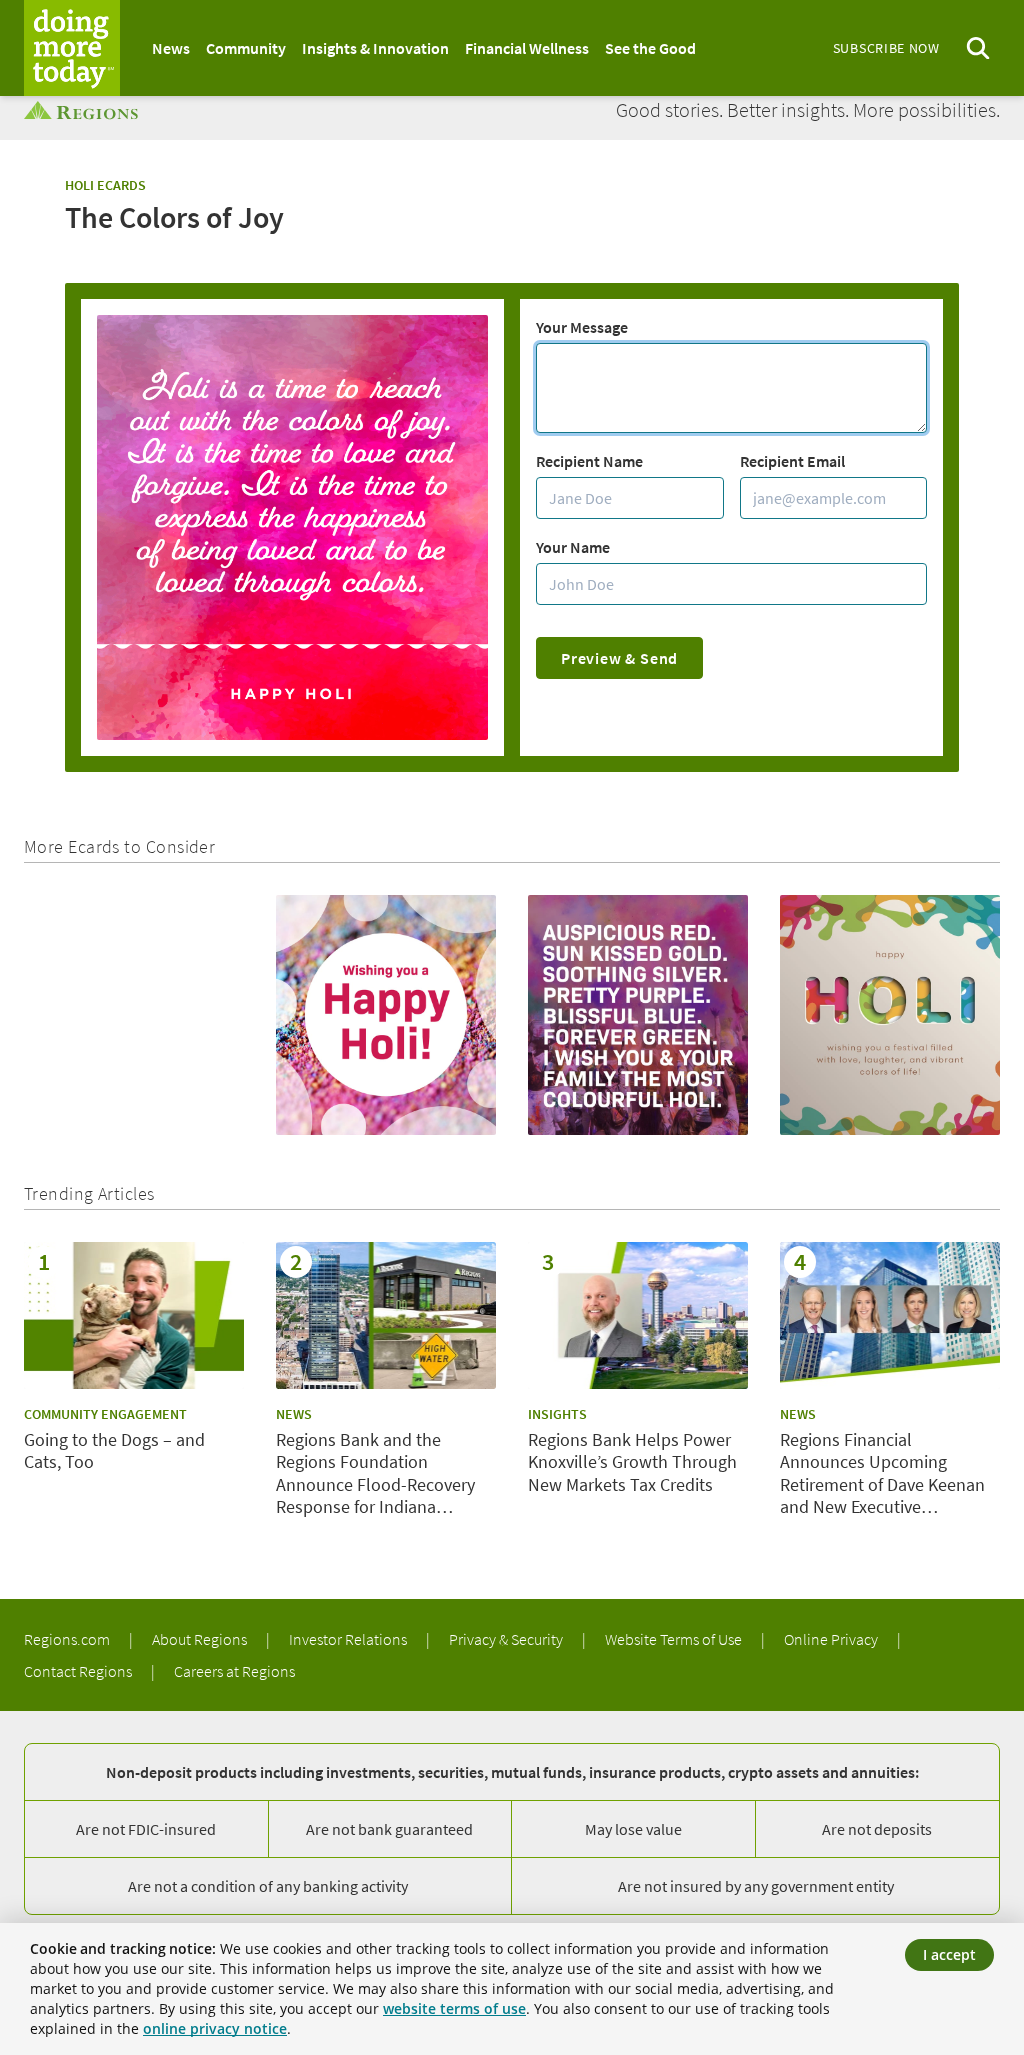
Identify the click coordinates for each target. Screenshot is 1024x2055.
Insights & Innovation (375, 48)
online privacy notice (215, 2028)
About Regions (201, 1639)
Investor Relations (349, 1639)
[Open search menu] (978, 48)
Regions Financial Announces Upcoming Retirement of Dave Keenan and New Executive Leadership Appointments (882, 1474)
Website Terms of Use (675, 1639)
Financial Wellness (527, 48)
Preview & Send (619, 658)
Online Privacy (832, 1639)
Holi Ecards (105, 185)
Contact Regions (79, 1671)
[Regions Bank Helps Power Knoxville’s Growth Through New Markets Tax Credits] (638, 1315)
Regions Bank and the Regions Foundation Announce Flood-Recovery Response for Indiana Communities (375, 1474)
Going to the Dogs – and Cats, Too (114, 1451)
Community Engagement (105, 1414)
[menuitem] (171, 48)
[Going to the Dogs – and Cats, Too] (134, 1315)
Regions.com (68, 1639)
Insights (557, 1414)
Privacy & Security (507, 1639)
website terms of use (454, 2008)
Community (246, 48)
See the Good (650, 48)
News (171, 48)
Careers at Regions (234, 1671)
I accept (949, 1954)
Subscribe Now (886, 48)
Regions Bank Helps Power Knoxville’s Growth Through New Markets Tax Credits (632, 1462)
